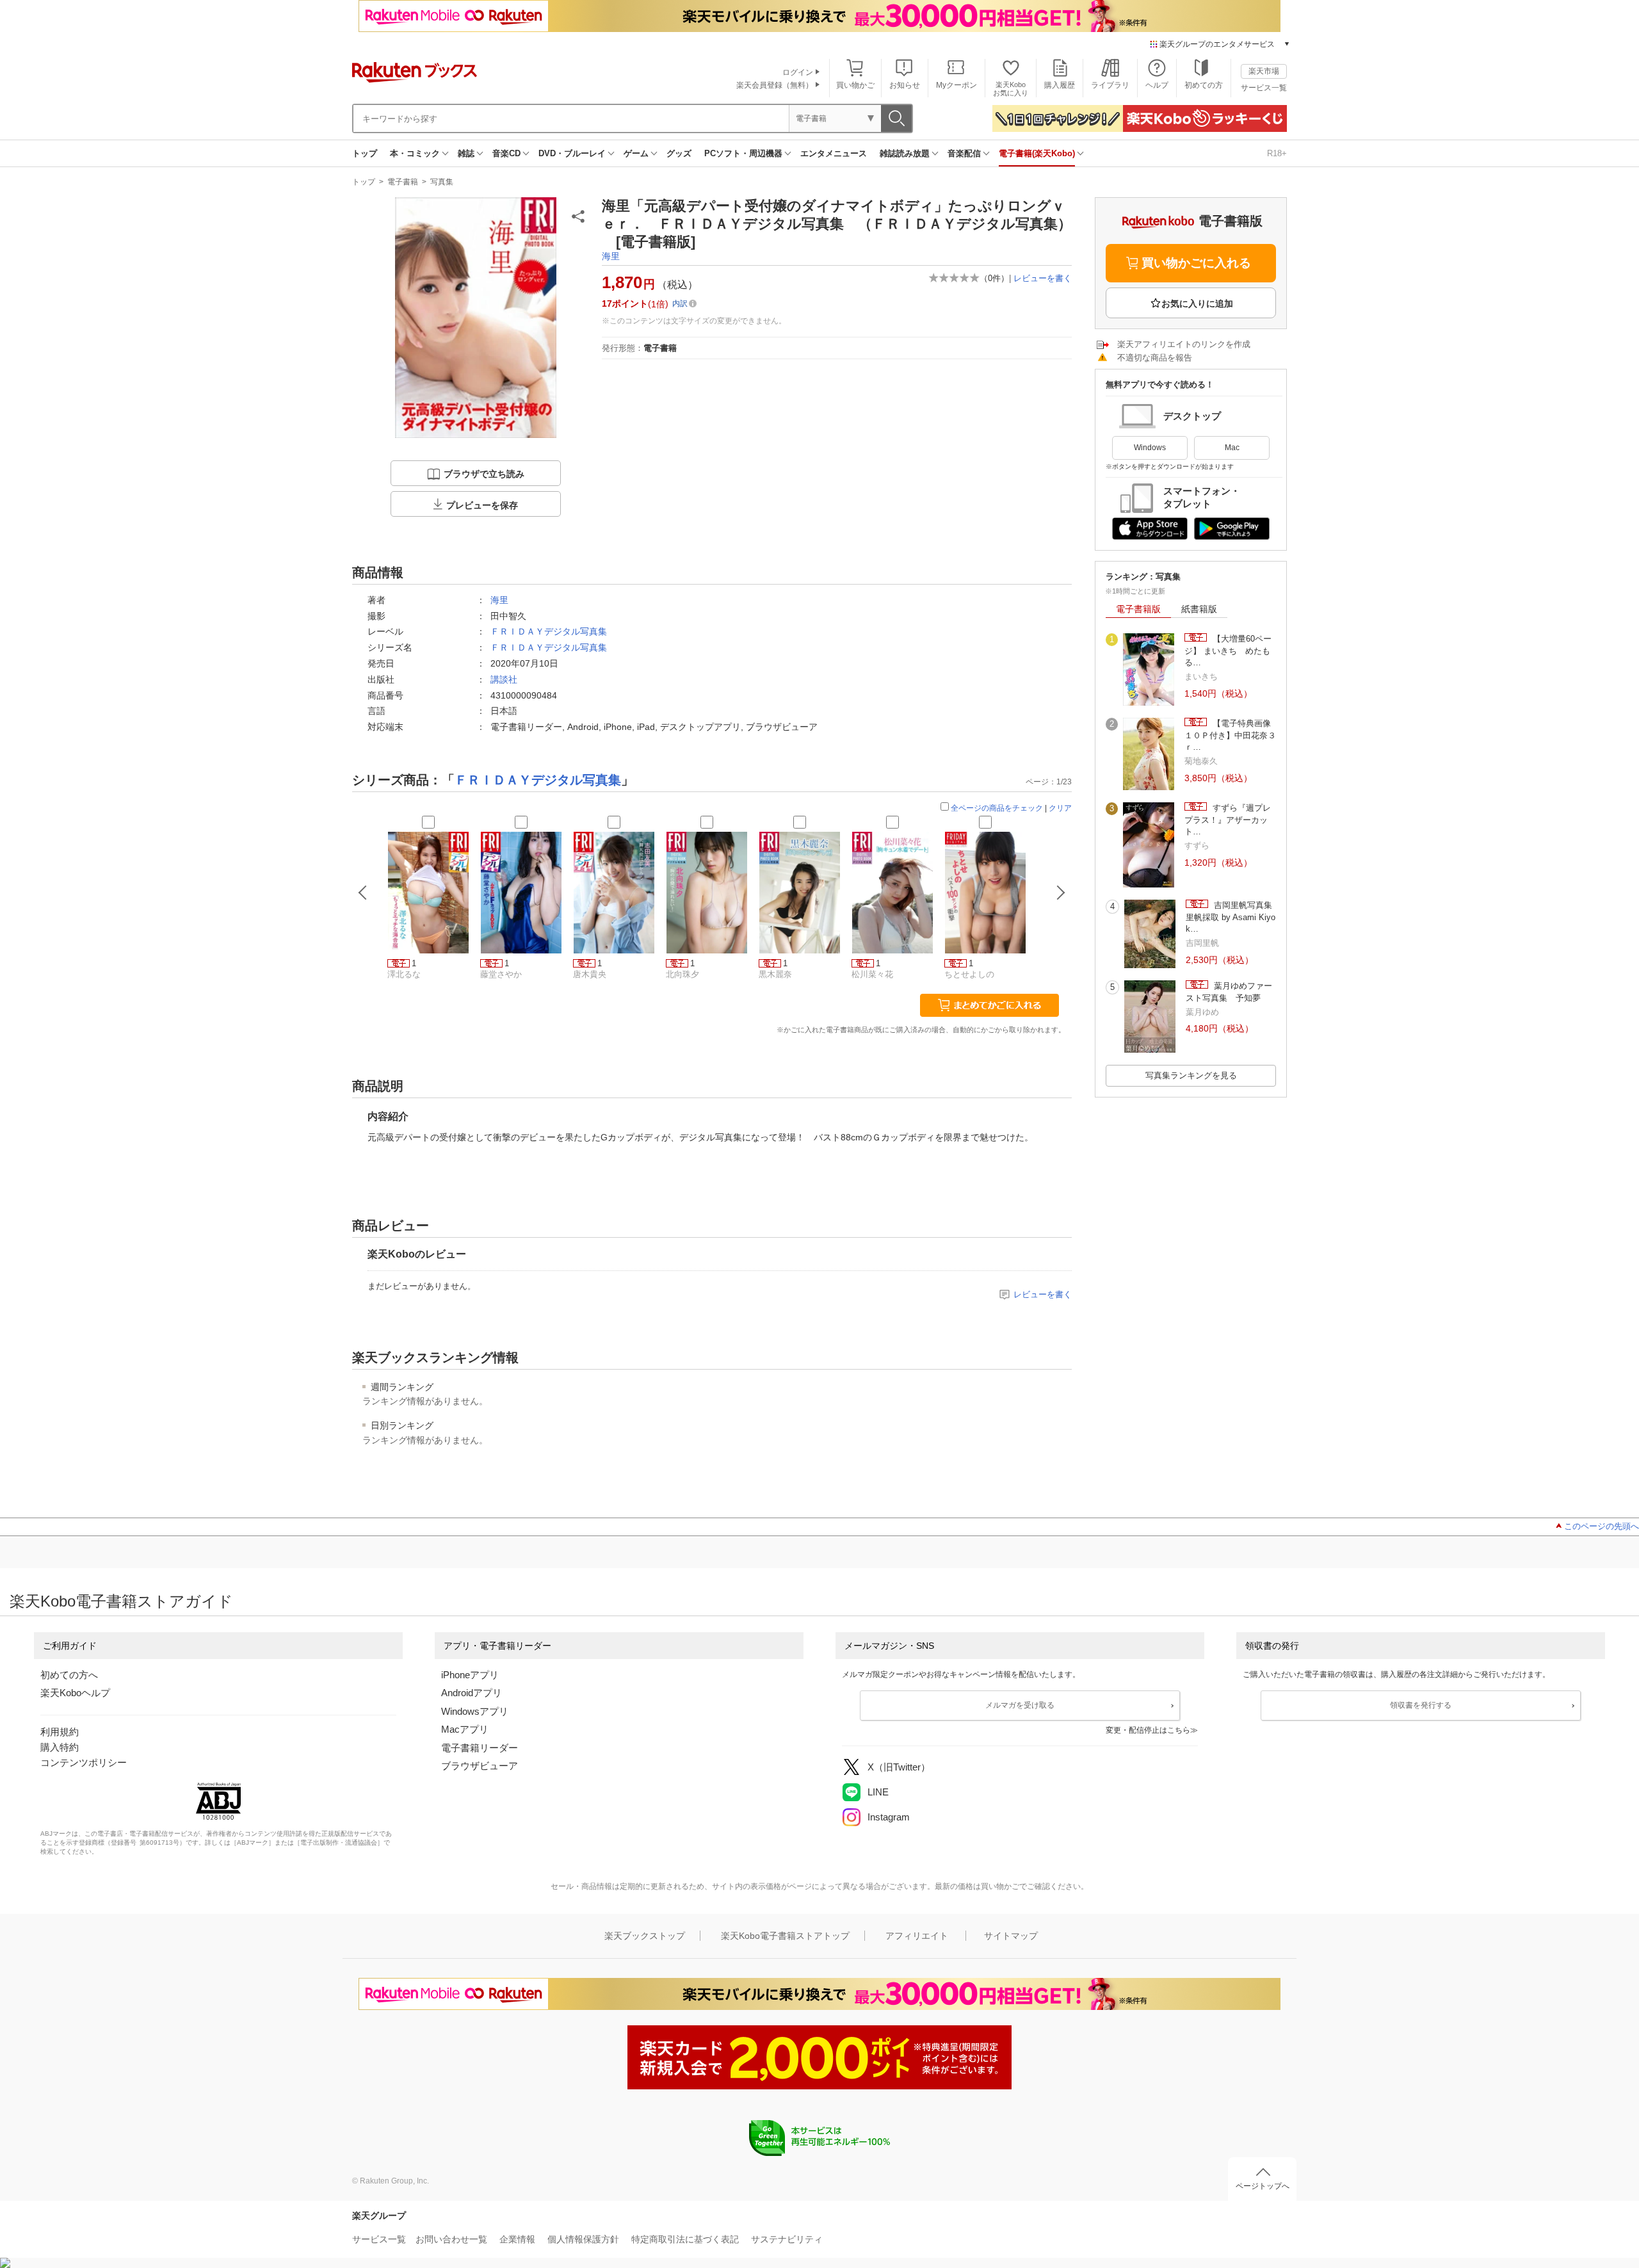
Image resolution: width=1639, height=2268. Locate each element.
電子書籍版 (1138, 609)
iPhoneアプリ (470, 1675)
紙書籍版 (1199, 609)
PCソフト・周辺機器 (743, 153)
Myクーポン (957, 85)
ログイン (798, 72)
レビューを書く (1043, 278)
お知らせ (905, 85)
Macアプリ (465, 1729)
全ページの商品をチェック (997, 808)
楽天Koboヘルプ (75, 1693)
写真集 (442, 182)
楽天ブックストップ (645, 1936)
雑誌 (466, 153)
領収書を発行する (1421, 1705)
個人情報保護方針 (583, 2239)
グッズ (679, 153)
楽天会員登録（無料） (775, 85)
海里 (611, 256)
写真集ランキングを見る (1191, 1075)
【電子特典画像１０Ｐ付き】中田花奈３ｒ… (1230, 735)
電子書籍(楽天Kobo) (1037, 153)
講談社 (504, 679)
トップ (365, 153)
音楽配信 (964, 153)
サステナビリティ (787, 2239)
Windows (1150, 448)
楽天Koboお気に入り (1011, 89)
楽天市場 (1264, 71)
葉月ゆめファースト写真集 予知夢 (1229, 992)
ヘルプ (1157, 85)
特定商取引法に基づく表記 (685, 2239)
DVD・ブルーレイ (572, 153)
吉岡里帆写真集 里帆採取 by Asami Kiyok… (1231, 917)
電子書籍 (403, 182)
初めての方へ (69, 1675)
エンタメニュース (834, 153)
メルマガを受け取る (1020, 1705)
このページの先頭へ (1602, 1526)
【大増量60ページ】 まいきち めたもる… (1228, 651)
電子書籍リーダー (480, 1748)
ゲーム (636, 153)
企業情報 (517, 2239)
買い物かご (855, 85)
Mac (1232, 448)
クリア (1060, 808)
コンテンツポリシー (84, 1762)
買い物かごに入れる (1196, 263)
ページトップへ (1263, 2186)
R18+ (1277, 153)
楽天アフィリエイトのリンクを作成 (1184, 344)
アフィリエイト (917, 1936)
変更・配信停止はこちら (1148, 1730)
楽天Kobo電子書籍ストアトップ (785, 1936)
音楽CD (506, 153)
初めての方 (1204, 85)
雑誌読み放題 (905, 153)
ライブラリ (1110, 85)
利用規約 (60, 1732)
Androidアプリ (472, 1693)
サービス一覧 (1264, 88)
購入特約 (60, 1747)
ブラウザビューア (480, 1766)
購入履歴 (1060, 85)
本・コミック (415, 153)
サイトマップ (1011, 1936)
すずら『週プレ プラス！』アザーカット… (1228, 820)
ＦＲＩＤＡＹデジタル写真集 (549, 631)
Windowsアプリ (475, 1711)
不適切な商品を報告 (1155, 358)
